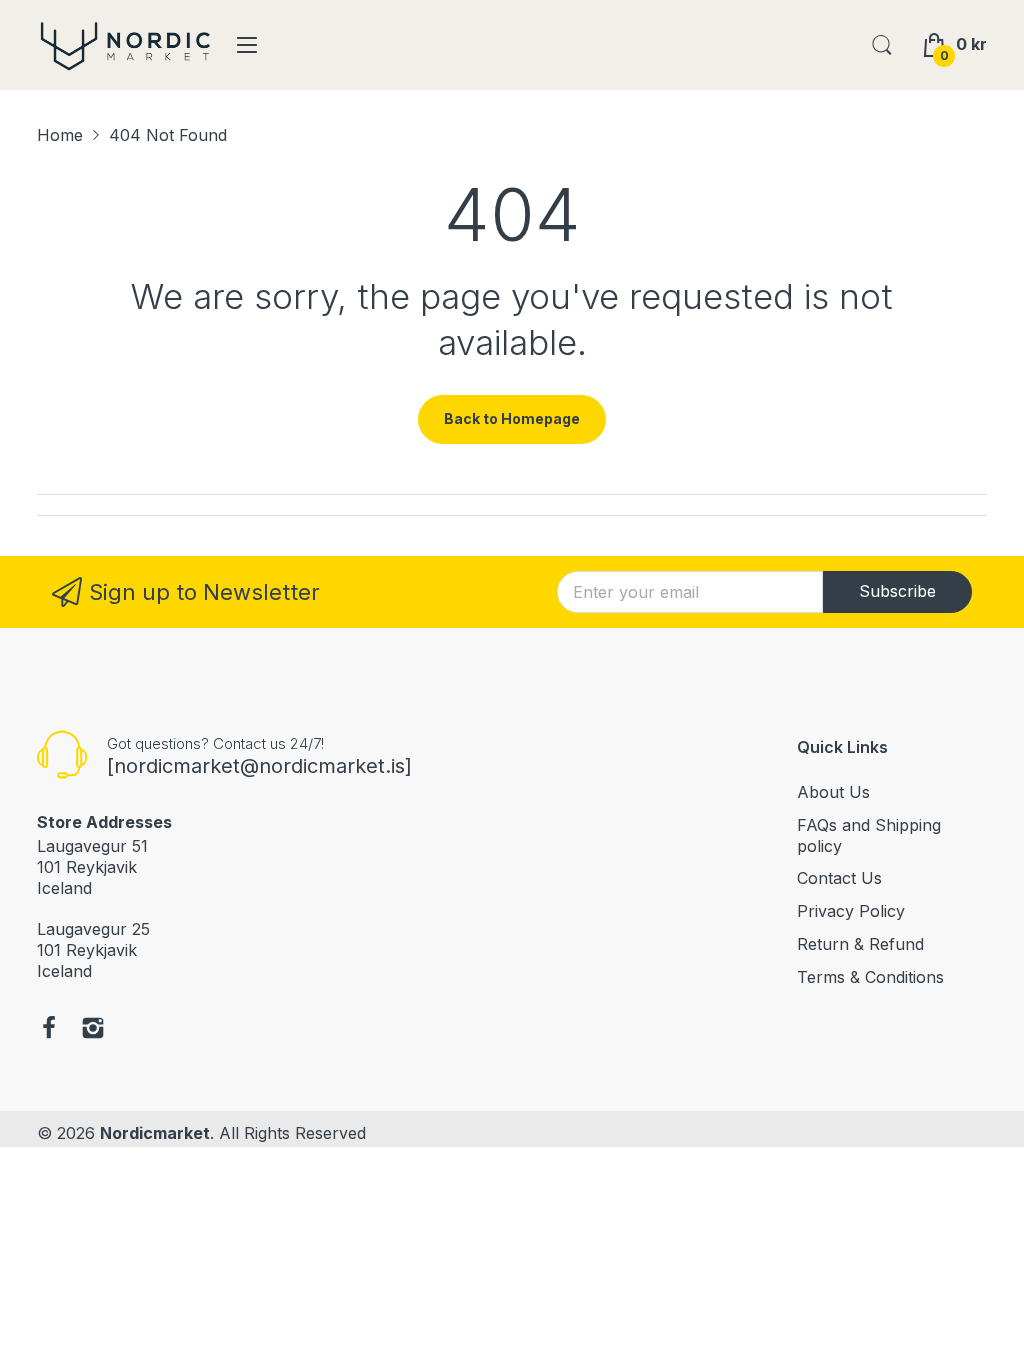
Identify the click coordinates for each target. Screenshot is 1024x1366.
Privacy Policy (851, 911)
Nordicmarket (155, 1133)
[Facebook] (49, 1030)
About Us (833, 792)
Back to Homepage (512, 418)
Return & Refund (860, 944)
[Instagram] (93, 1030)
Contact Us (839, 878)
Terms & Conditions (870, 977)
